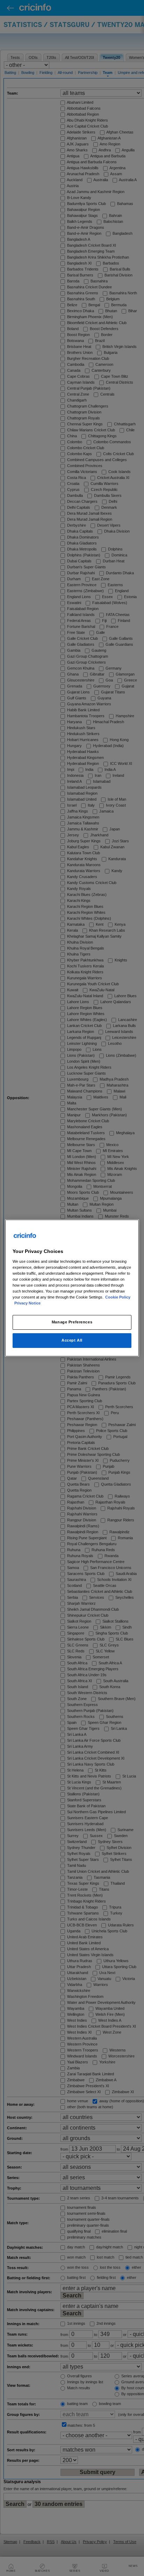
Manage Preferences (72, 1322)
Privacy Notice (27, 1303)
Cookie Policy (118, 1297)
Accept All (72, 1340)
